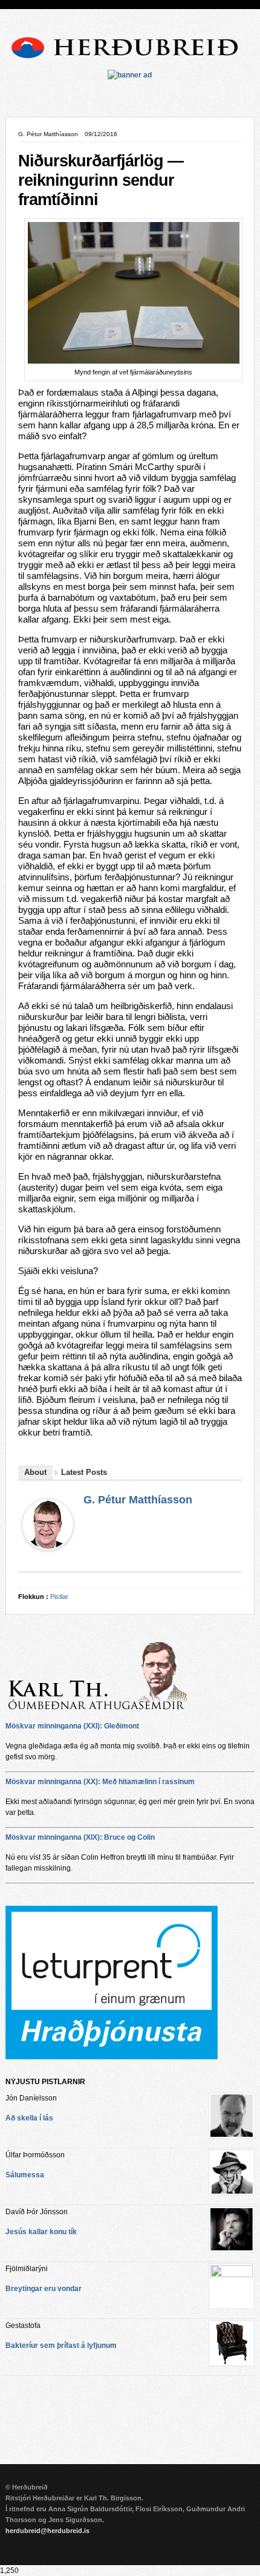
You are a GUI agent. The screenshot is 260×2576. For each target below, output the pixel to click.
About (35, 1472)
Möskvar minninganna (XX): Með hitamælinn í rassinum (100, 1782)
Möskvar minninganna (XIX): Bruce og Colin (80, 1837)
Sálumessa (25, 2175)
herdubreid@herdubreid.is (47, 2531)
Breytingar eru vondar (44, 2289)
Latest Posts (84, 1472)
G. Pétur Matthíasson (138, 1500)
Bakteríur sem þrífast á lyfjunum (61, 2346)
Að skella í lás (29, 2118)
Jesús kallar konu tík (41, 2232)
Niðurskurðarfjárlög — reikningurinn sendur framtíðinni (101, 180)
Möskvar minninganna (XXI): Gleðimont (72, 1726)
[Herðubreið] (130, 61)
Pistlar (59, 1597)
